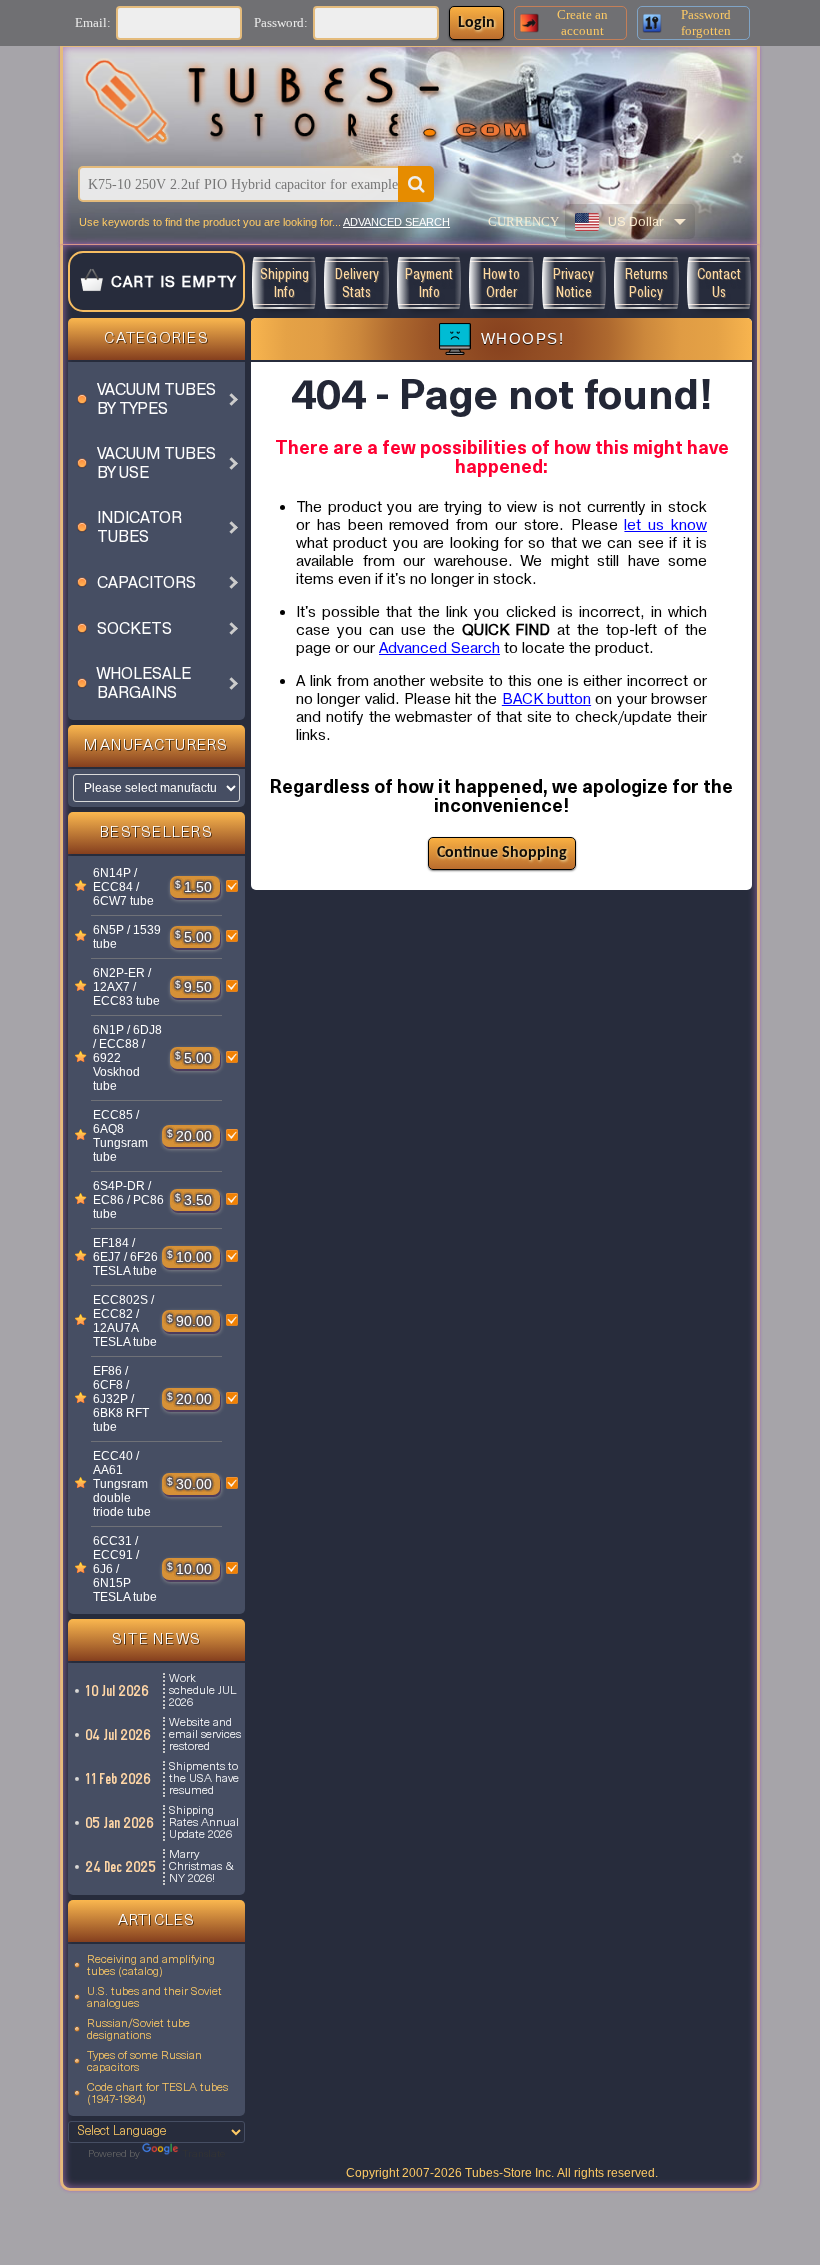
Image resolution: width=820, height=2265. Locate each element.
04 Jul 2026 (119, 1735)
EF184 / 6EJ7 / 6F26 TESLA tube (125, 1257)
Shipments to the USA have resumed (204, 1779)
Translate (203, 2154)
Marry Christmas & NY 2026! (201, 1867)
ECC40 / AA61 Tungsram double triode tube (122, 1484)
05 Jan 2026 (120, 1823)
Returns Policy (646, 283)
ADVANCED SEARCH (396, 222)
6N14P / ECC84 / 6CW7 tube (123, 887)
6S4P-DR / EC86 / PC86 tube (128, 1200)
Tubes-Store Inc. (509, 2173)
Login (476, 23)
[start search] (416, 184)
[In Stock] (81, 887)
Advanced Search (439, 648)
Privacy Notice (573, 283)
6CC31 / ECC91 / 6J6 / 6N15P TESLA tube (125, 1569)
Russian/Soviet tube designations (138, 2030)
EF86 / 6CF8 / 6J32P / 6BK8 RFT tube (121, 1399)
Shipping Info (284, 283)
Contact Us (719, 283)
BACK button (546, 699)
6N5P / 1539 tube (127, 937)
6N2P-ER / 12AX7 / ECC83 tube (126, 987)
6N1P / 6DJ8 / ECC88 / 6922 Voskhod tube (127, 1058)
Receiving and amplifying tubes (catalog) (151, 1966)
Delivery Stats (357, 283)
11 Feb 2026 (119, 1779)
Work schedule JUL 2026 (202, 1691)
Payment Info (429, 283)
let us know (665, 525)
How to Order (501, 283)
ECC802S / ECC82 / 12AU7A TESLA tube (125, 1321)
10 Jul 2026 (118, 1691)
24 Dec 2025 (121, 1867)
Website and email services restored (205, 1735)
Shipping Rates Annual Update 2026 (204, 1823)
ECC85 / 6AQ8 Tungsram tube (120, 1136)
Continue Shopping (502, 853)
